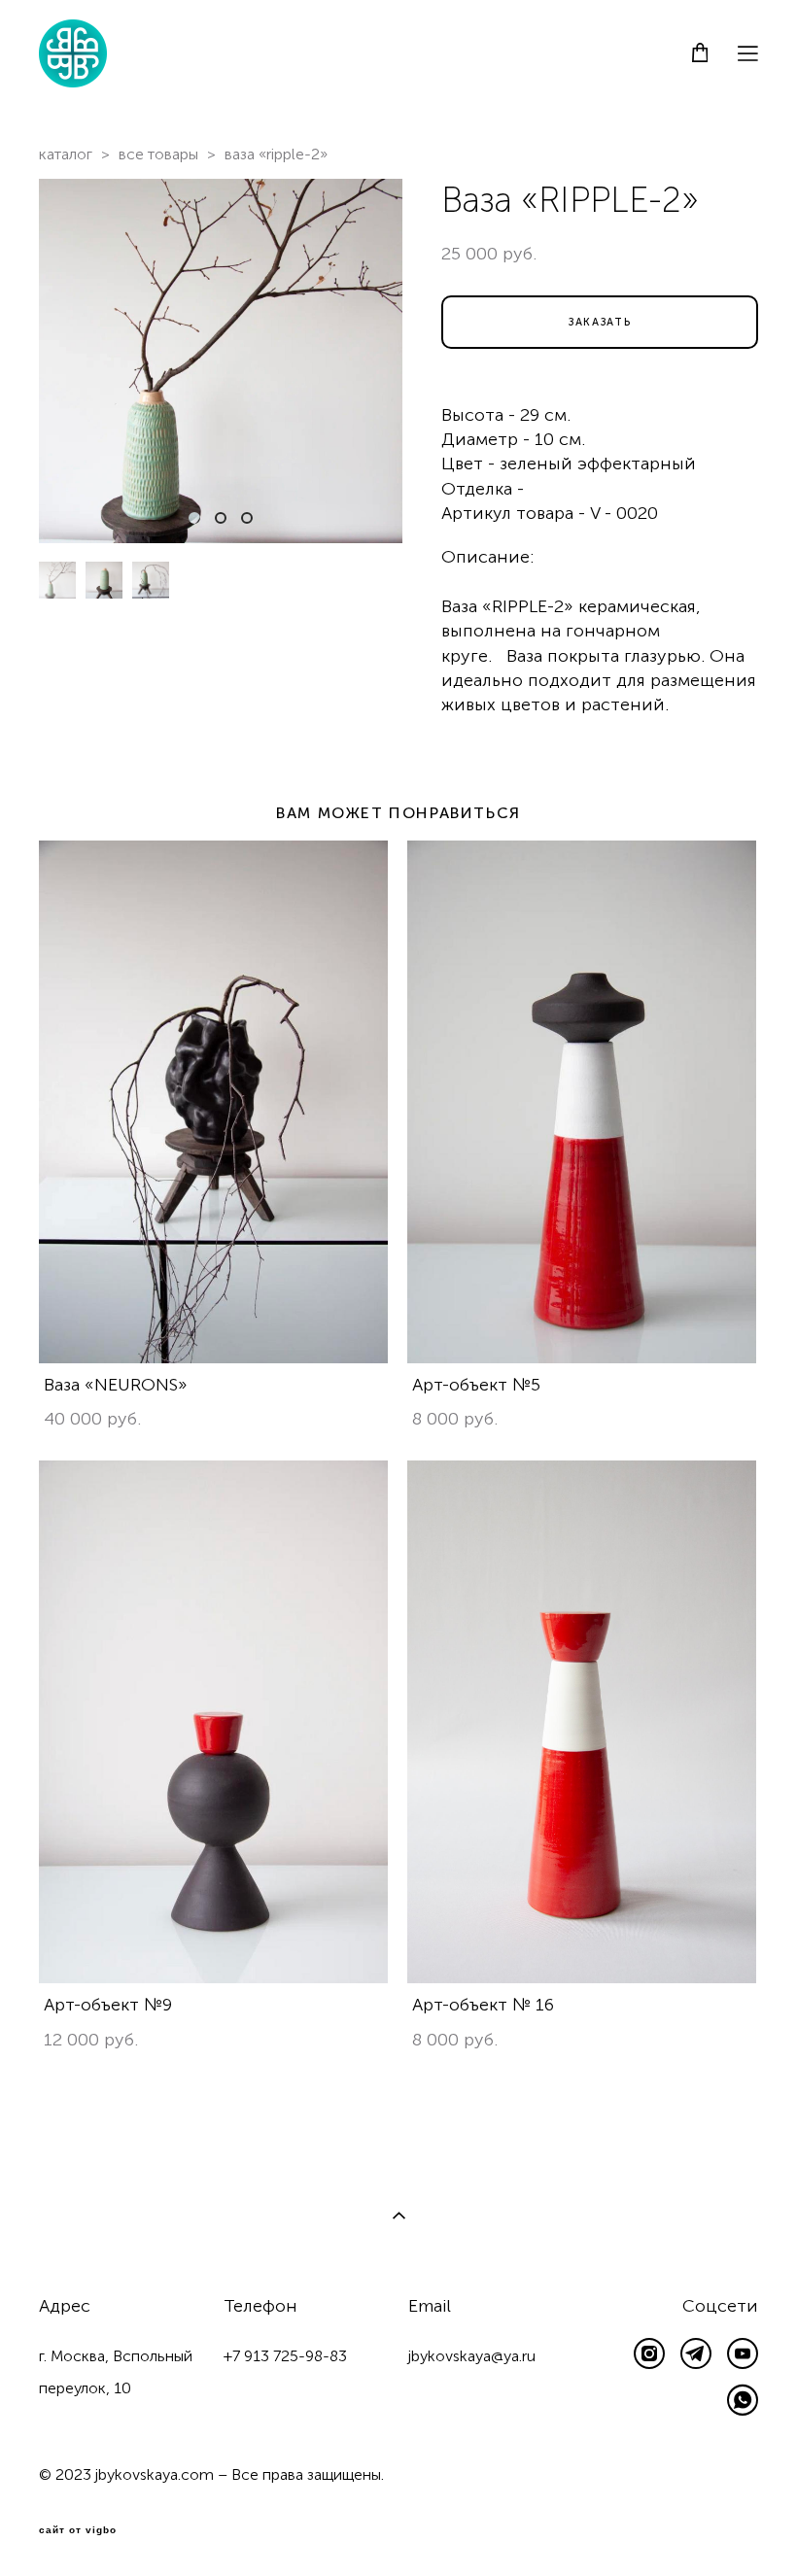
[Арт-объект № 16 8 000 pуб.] (582, 1722)
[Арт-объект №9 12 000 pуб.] (213, 1722)
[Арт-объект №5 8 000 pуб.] (582, 1102)
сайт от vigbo (78, 2530)
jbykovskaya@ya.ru (472, 2356)
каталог (66, 154)
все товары (158, 154)
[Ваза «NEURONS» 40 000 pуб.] (213, 1102)
